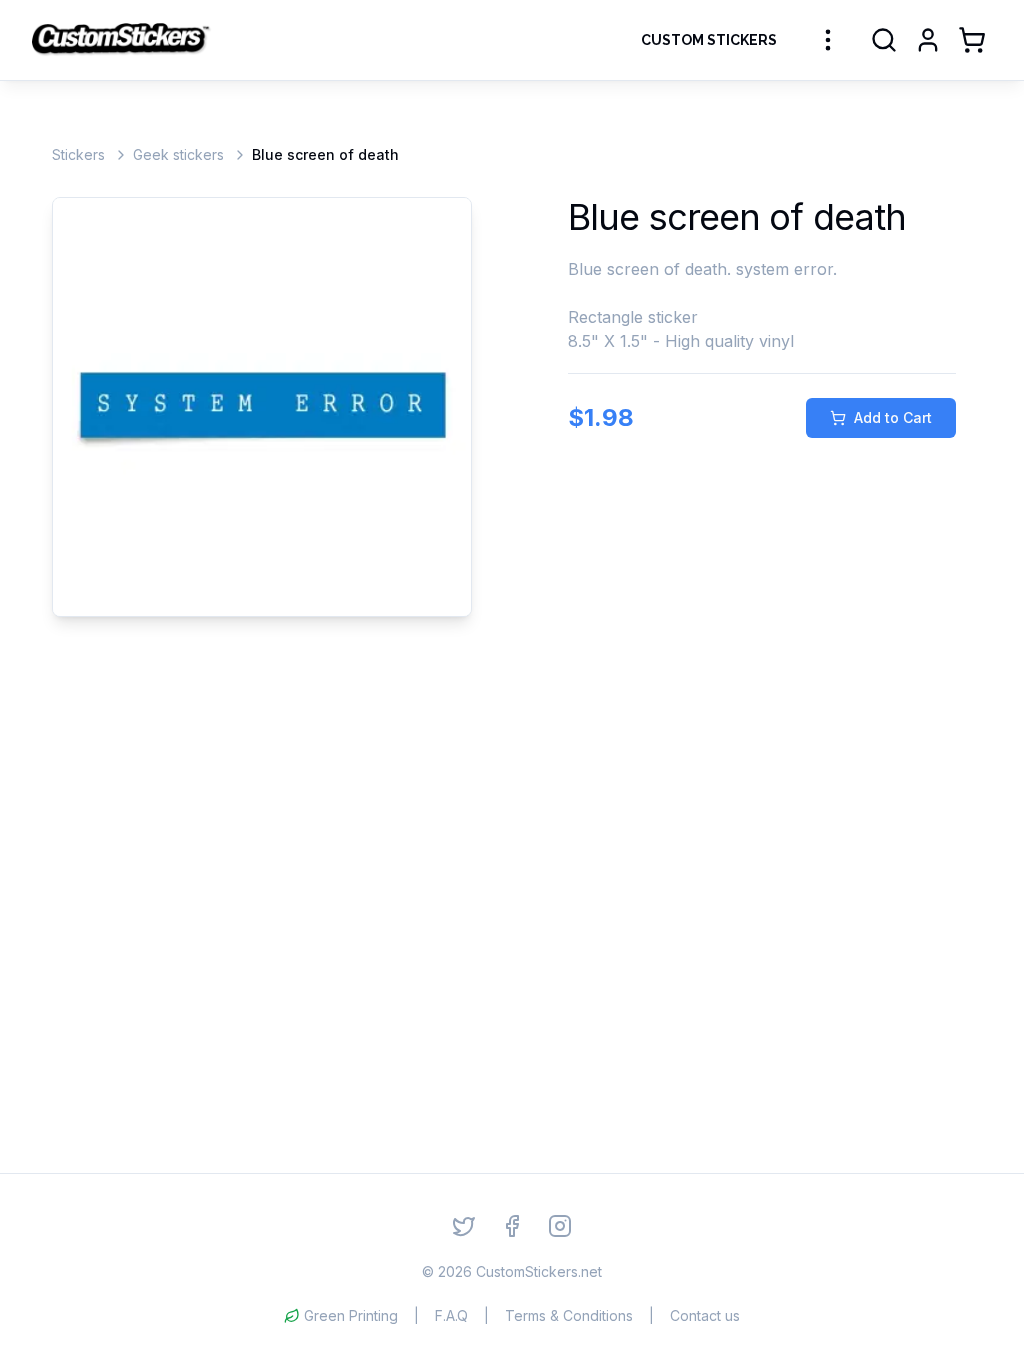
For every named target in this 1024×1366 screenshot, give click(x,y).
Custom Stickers (709, 40)
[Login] (928, 40)
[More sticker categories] (828, 40)
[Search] (884, 40)
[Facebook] (512, 1226)
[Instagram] (560, 1226)
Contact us (705, 1315)
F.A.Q (451, 1315)
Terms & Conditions (569, 1315)
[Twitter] (464, 1226)
